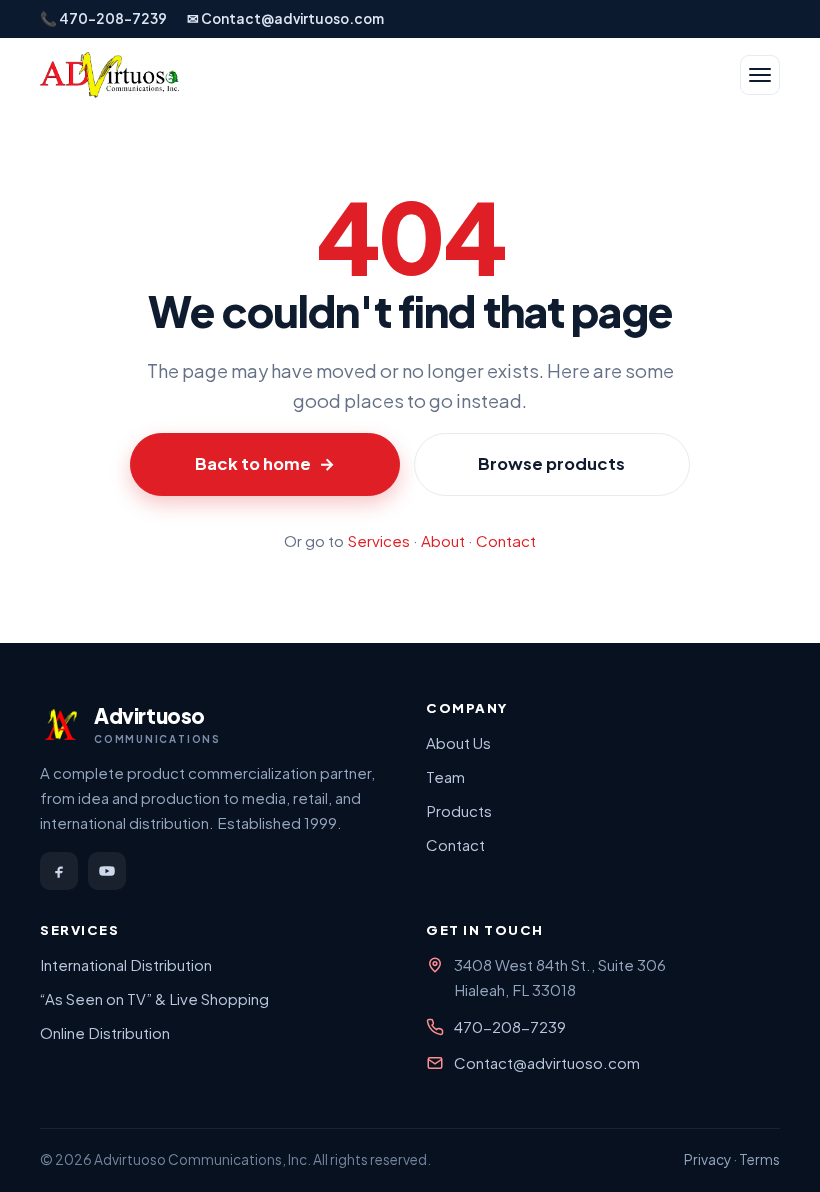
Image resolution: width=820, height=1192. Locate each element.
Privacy (707, 1159)
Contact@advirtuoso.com (547, 1062)
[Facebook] (59, 871)
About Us (458, 742)
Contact (506, 540)
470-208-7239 (510, 1026)
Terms (759, 1159)
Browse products (551, 463)
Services (378, 540)
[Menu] (760, 75)
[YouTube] (107, 871)
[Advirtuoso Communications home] (109, 75)
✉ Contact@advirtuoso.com (285, 18)
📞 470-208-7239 (103, 18)
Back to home (265, 463)
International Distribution (126, 964)
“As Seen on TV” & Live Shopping (154, 998)
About (443, 540)
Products (459, 810)
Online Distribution (105, 1032)
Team (445, 776)
